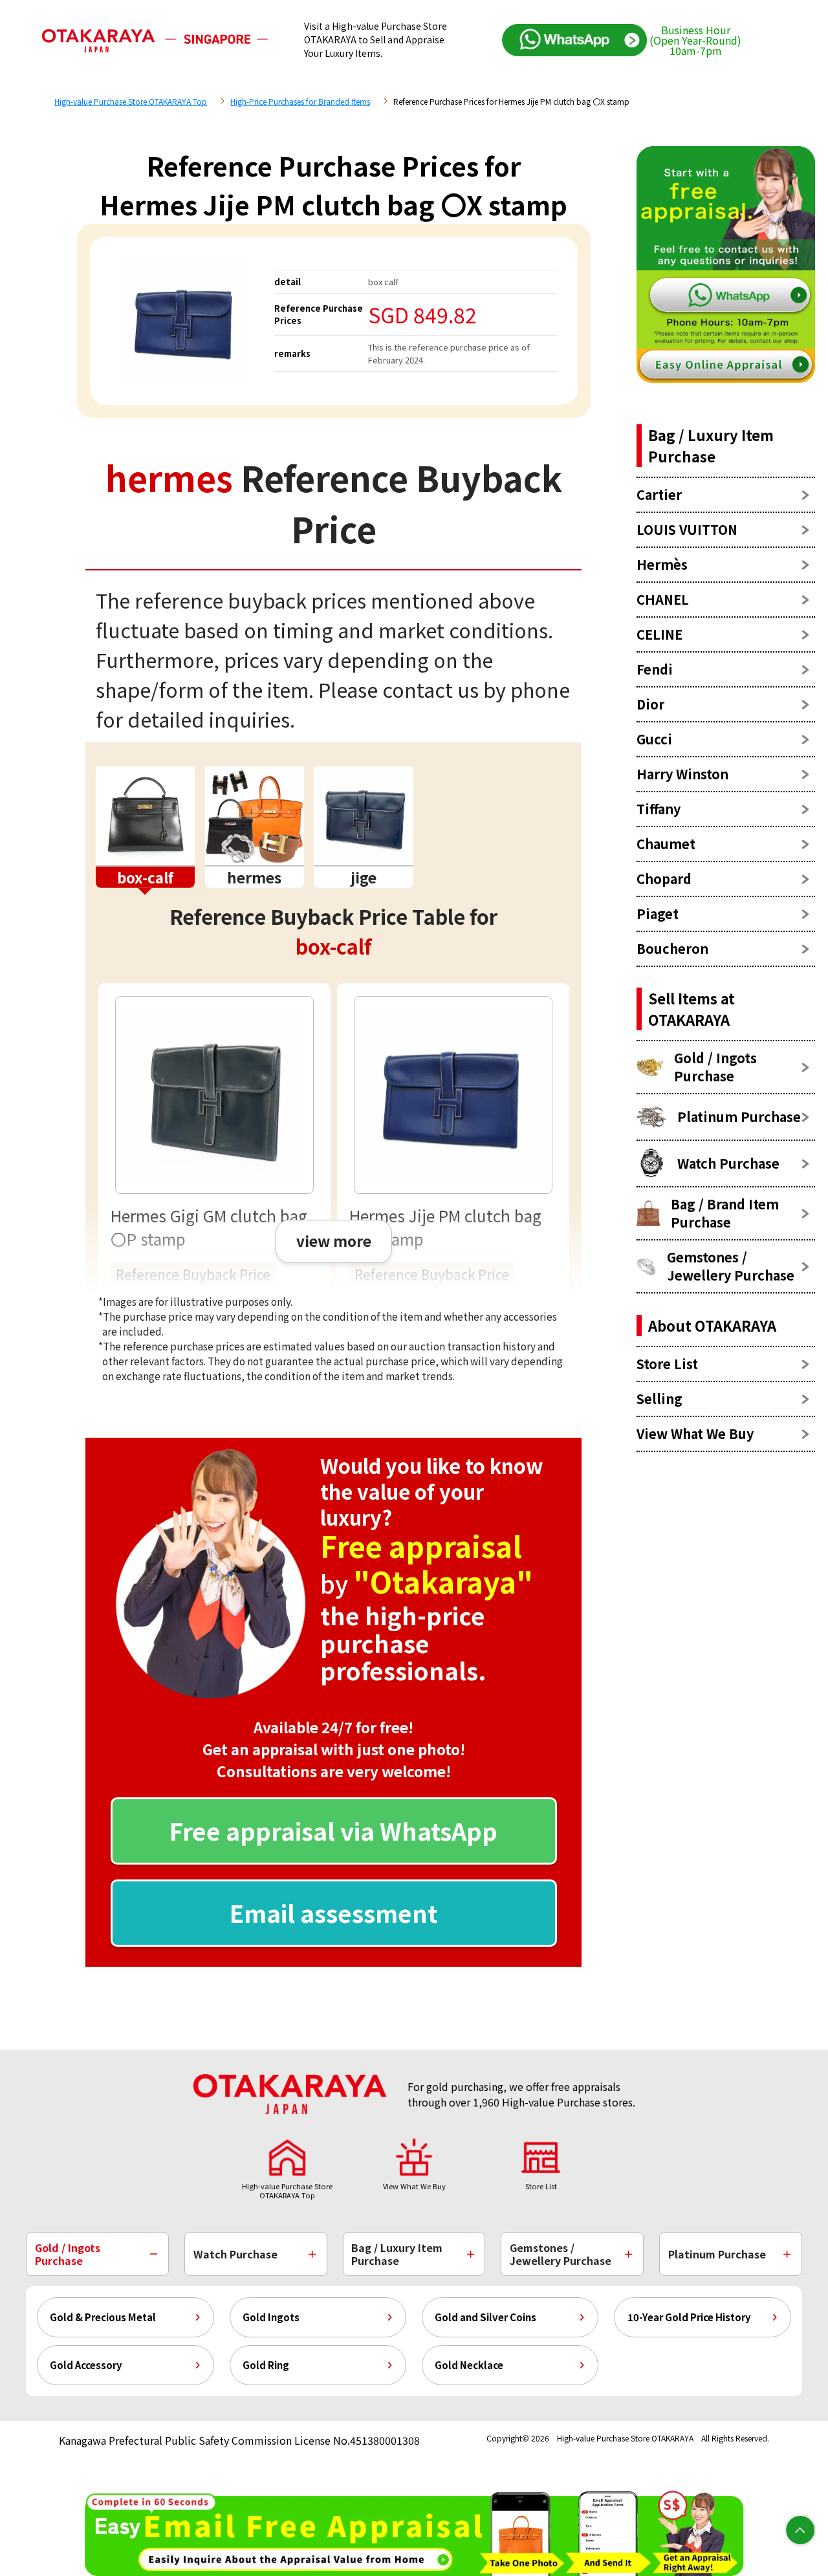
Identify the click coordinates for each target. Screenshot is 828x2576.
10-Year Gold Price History (689, 2317)
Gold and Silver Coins (485, 2317)
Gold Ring (266, 2365)
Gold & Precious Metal (103, 2317)
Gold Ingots (271, 2317)
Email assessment (333, 1912)
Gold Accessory (86, 2365)
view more (334, 1240)
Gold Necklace (469, 2365)
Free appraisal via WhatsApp (333, 1830)
